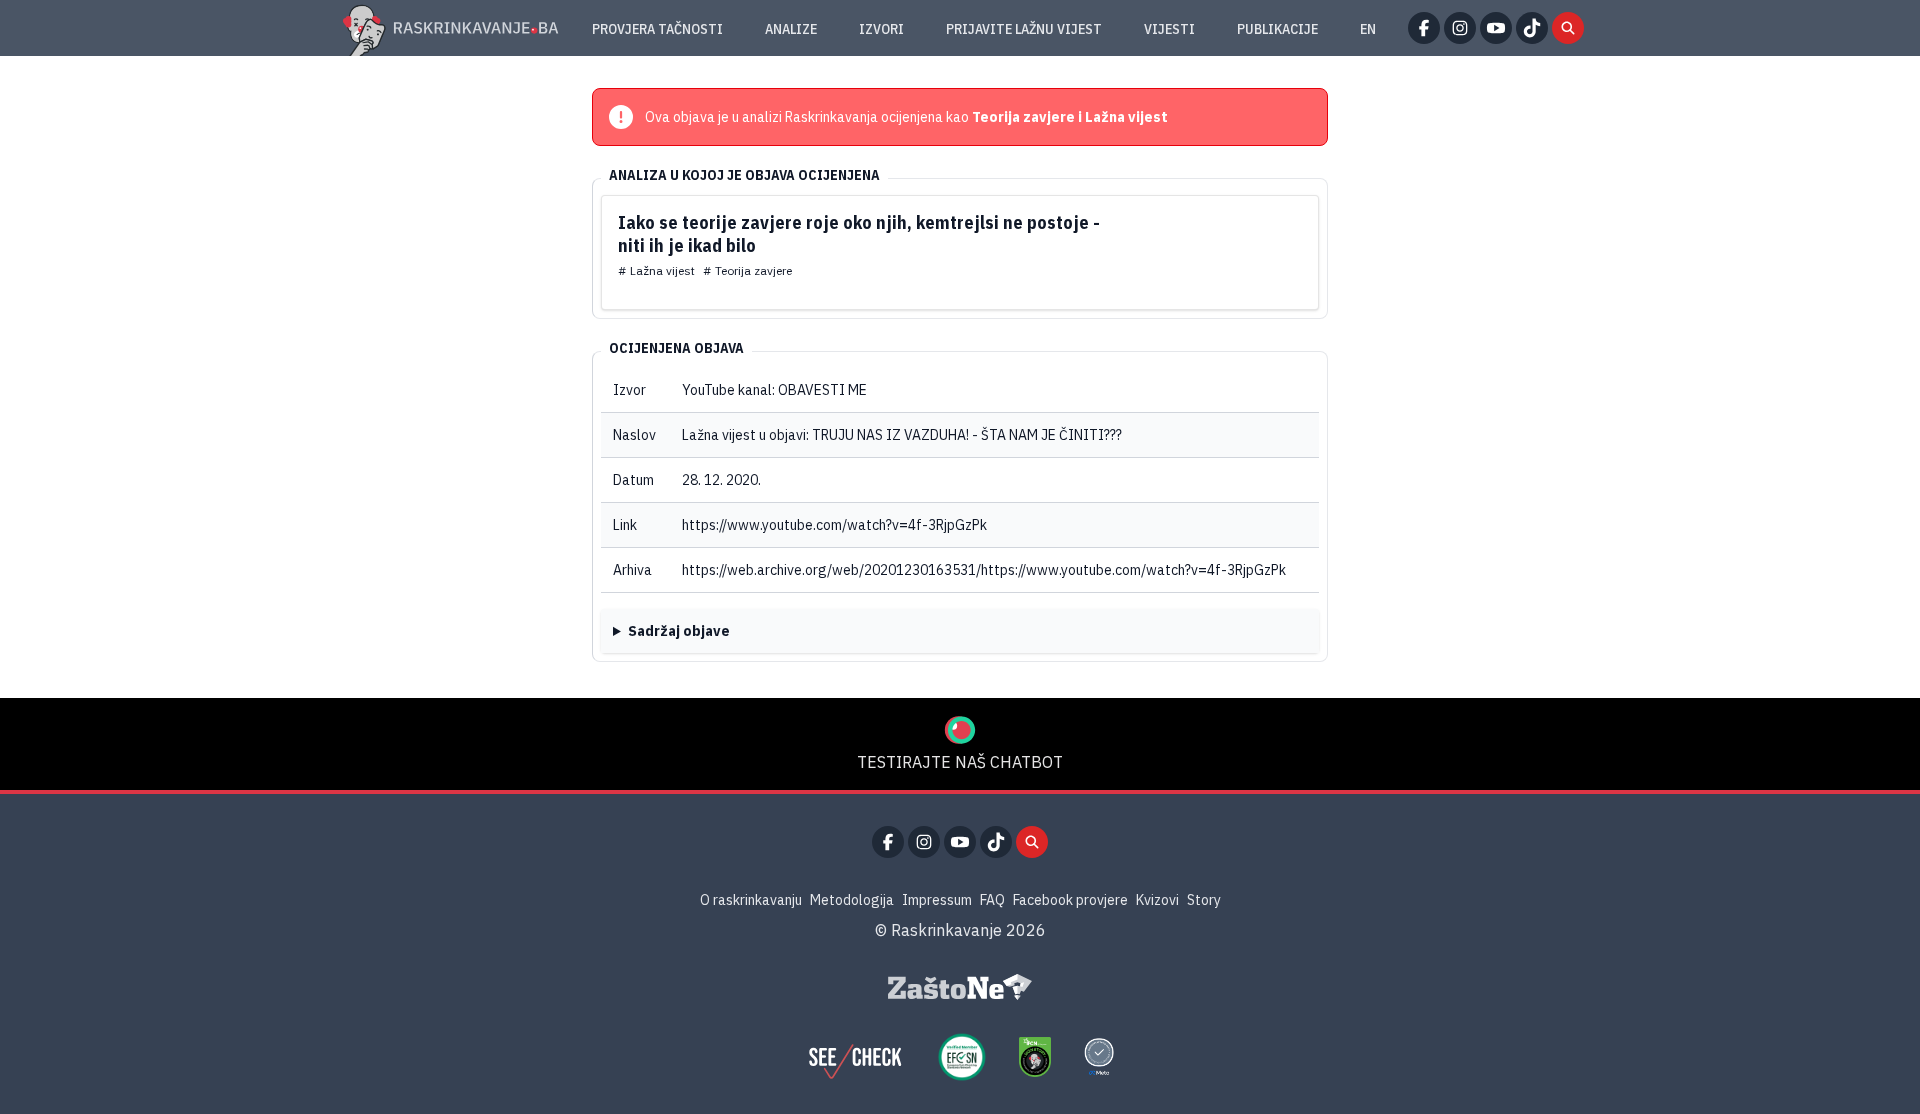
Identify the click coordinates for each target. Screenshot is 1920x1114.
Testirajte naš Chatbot (960, 762)
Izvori (881, 29)
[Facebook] (1424, 28)
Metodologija (852, 900)
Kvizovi (1157, 900)
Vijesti (1169, 29)
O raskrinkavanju (751, 900)
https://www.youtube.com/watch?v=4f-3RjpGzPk (834, 525)
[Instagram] (1460, 28)
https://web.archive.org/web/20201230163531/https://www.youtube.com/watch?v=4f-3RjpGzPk (984, 570)
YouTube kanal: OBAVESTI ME (774, 390)
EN (1368, 29)
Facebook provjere (1070, 900)
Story (1204, 900)
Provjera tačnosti (657, 29)
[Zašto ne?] (960, 987)
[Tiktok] (1532, 28)
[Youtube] (1496, 28)
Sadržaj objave (679, 631)
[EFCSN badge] (962, 1057)
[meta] (1099, 1057)
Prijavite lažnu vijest (1024, 29)
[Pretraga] (1568, 28)
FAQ (992, 900)
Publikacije (1277, 29)
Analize (791, 29)
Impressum (937, 900)
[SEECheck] (855, 1057)
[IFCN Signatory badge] (1035, 1057)
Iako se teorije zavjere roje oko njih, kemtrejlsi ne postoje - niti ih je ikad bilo (859, 234)
